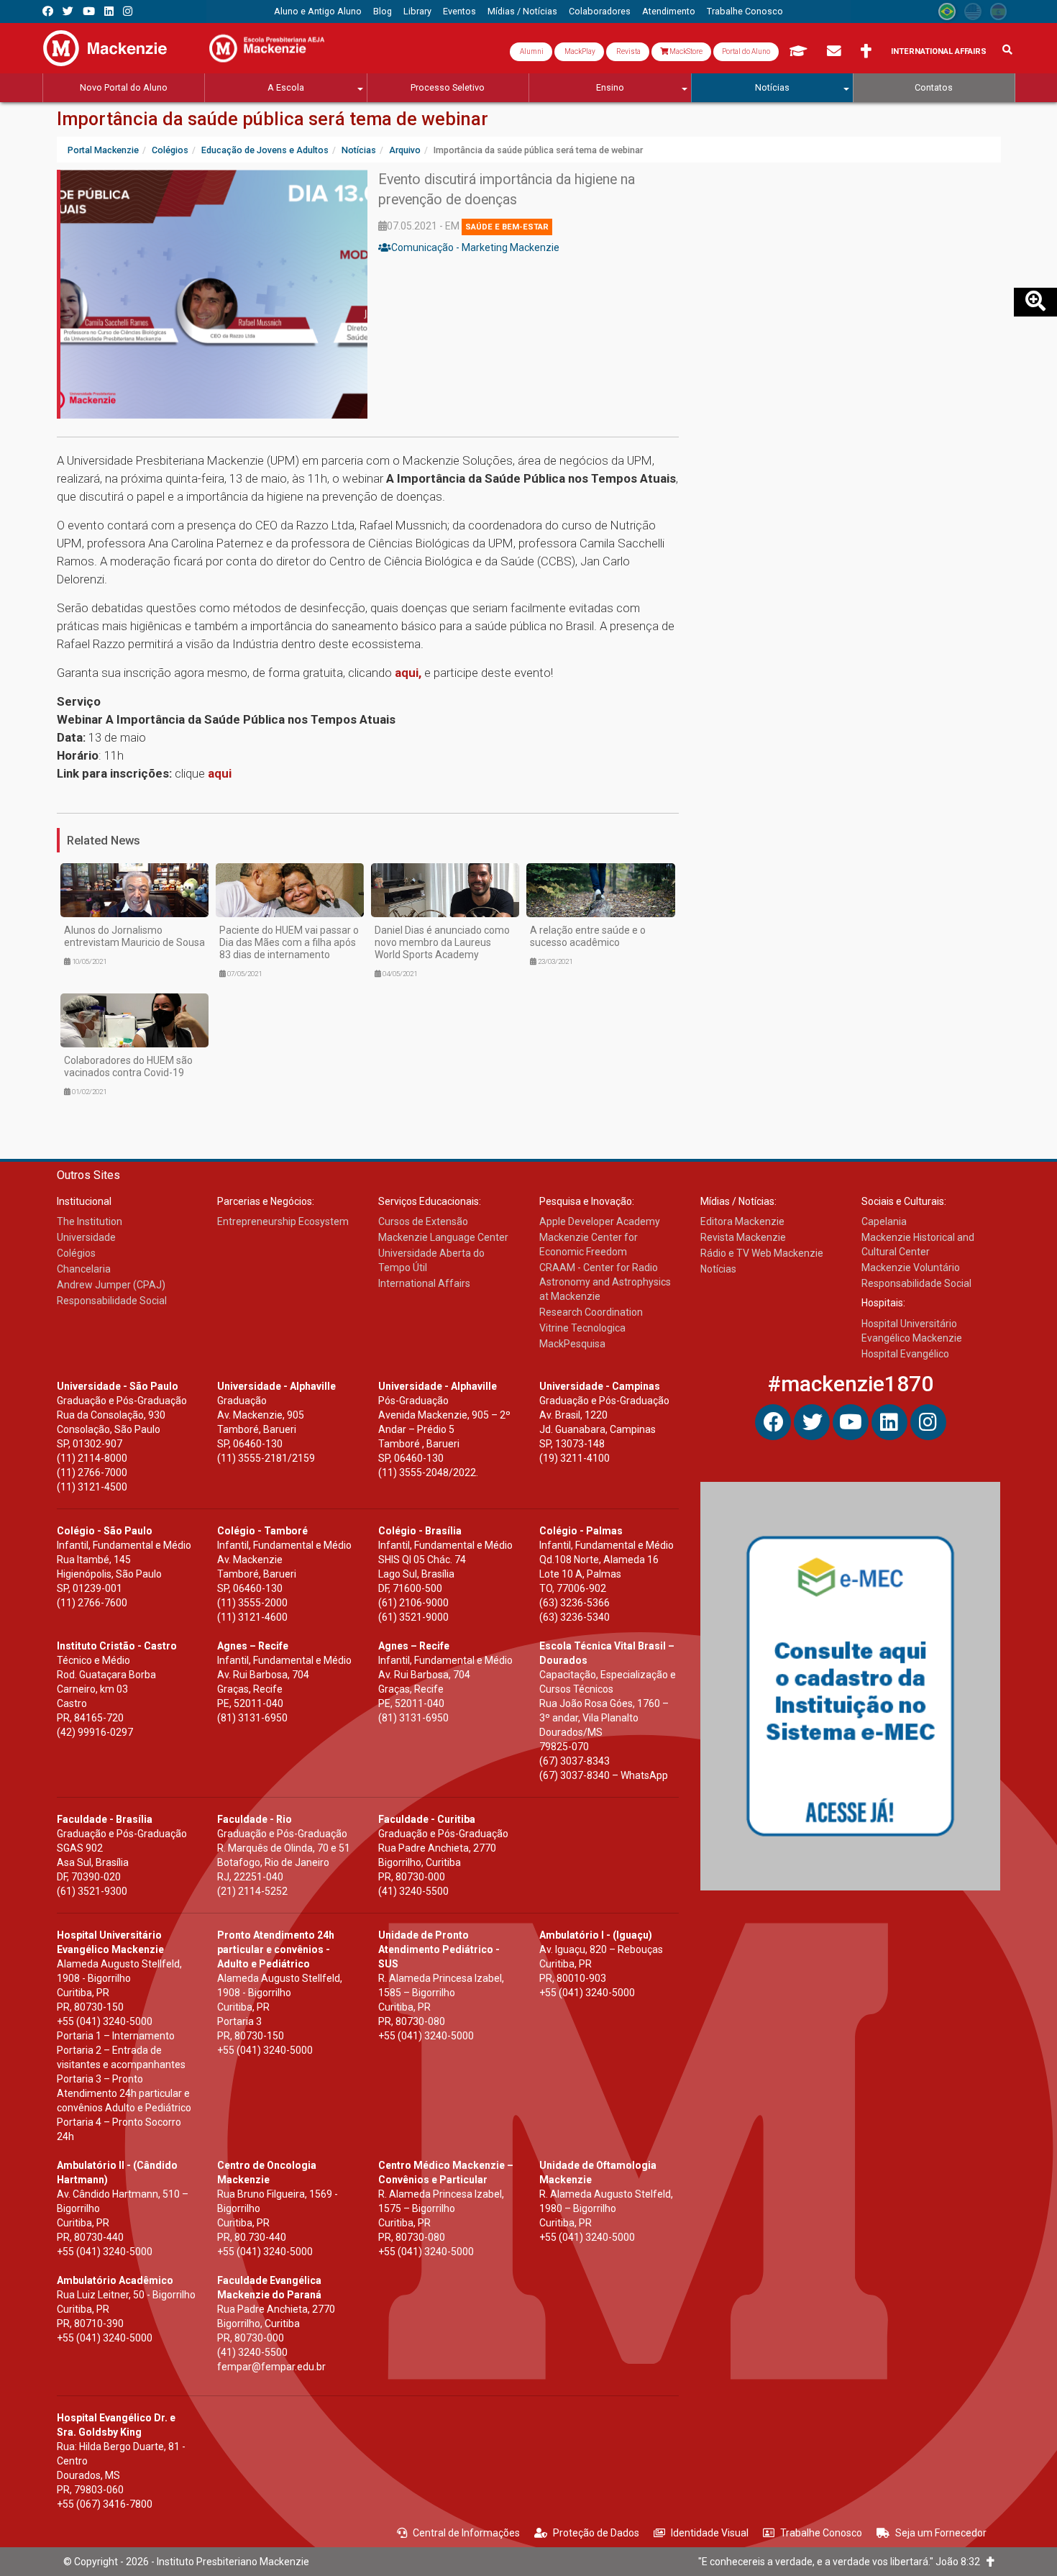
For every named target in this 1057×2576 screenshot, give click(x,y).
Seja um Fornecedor (941, 2533)
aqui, (409, 673)
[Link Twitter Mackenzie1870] (68, 11)
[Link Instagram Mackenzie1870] (128, 11)
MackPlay (579, 51)
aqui (220, 773)
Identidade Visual (710, 2533)
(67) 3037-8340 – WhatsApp (604, 1775)
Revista (628, 51)
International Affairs (939, 51)
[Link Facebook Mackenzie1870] (48, 11)
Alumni (531, 51)
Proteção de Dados (596, 2533)
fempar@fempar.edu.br (271, 2367)
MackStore (685, 51)
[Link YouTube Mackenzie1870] (89, 11)
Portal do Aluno (746, 51)
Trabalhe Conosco (821, 2533)
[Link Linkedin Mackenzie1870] (109, 11)
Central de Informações (466, 2533)
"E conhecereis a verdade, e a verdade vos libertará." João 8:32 (842, 2562)
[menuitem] (318, 12)
